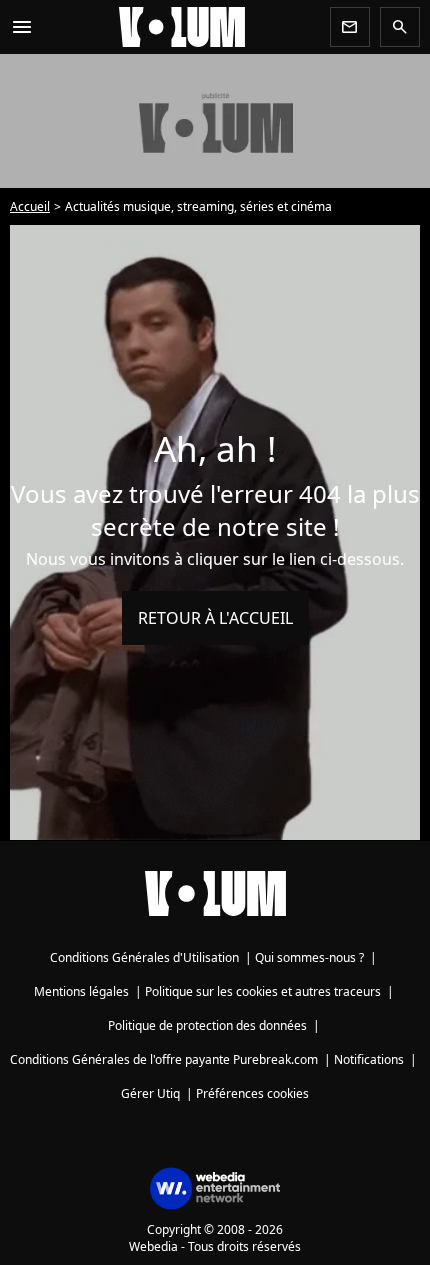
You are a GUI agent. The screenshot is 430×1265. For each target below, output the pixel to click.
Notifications (369, 1059)
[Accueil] (182, 27)
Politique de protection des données (207, 1025)
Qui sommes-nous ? (309, 957)
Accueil (30, 206)
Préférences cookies (252, 1093)
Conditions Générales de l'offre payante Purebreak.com (164, 1059)
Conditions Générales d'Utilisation (144, 957)
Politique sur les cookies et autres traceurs (263, 991)
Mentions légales (81, 991)
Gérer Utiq (150, 1093)
